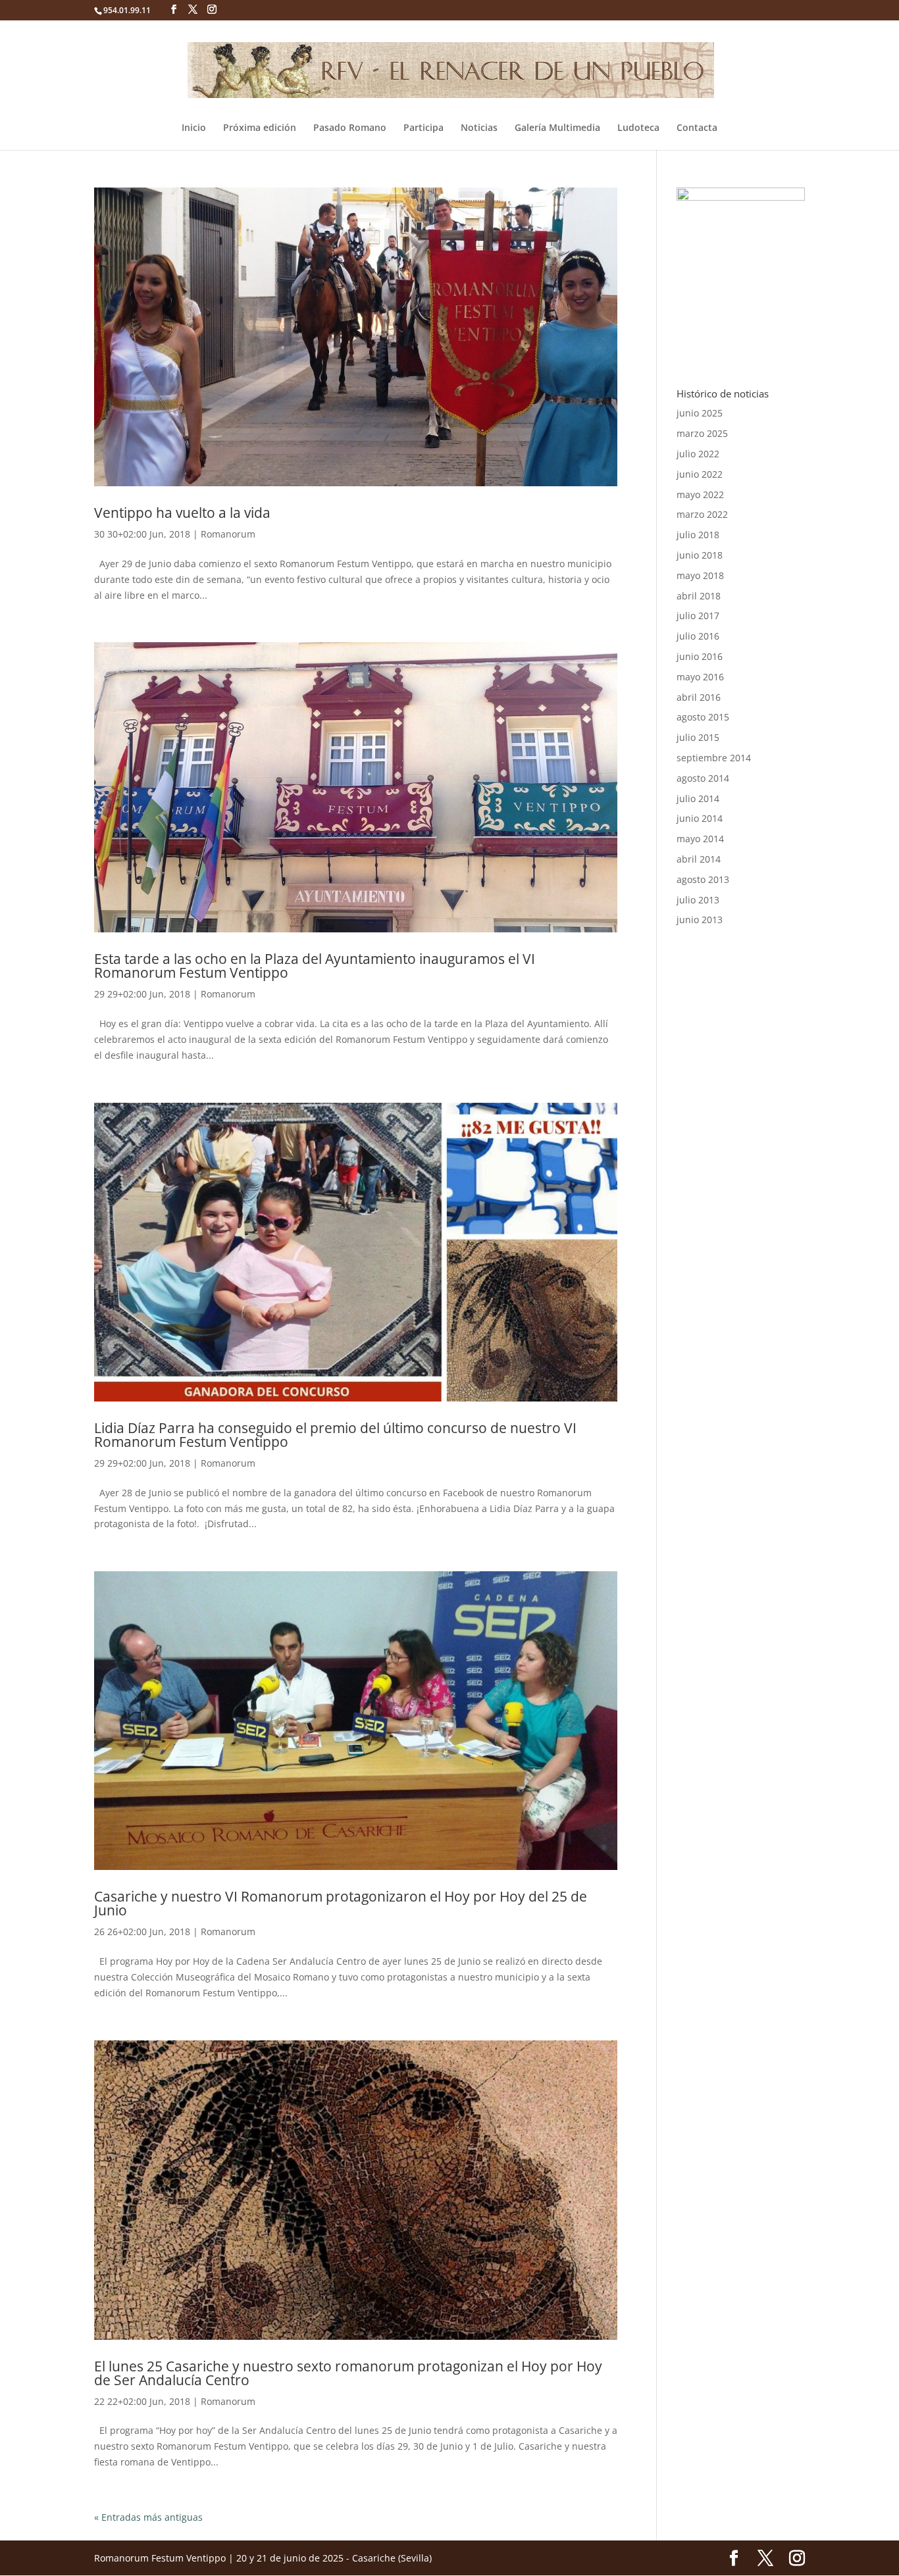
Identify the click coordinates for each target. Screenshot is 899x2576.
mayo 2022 (700, 494)
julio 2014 (698, 798)
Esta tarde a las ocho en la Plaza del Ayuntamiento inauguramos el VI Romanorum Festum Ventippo (315, 966)
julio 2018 (698, 535)
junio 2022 (700, 474)
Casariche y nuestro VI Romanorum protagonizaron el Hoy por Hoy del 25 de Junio (341, 1903)
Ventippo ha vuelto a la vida (182, 513)
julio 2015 (698, 737)
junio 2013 (700, 920)
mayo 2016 (700, 677)
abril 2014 (699, 859)
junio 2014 (700, 818)
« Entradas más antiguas (148, 2517)
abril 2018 (699, 596)
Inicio (194, 128)
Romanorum (228, 534)
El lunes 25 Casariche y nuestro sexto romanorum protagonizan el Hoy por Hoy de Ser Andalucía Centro (348, 2373)
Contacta (697, 128)
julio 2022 (698, 454)
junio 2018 (700, 555)
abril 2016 (699, 697)
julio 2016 (698, 636)
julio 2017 (698, 616)
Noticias (479, 128)
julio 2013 (698, 900)
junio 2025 (700, 413)
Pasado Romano (350, 128)
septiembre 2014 (714, 758)
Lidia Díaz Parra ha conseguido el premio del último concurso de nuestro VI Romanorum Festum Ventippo (335, 1435)
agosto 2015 (703, 717)
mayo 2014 (700, 839)
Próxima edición (260, 128)
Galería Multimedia (557, 128)
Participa (424, 128)
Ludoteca (638, 128)
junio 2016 (700, 656)
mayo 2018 (700, 575)
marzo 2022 (702, 514)
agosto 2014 (703, 778)
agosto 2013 (703, 879)
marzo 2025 (702, 433)
